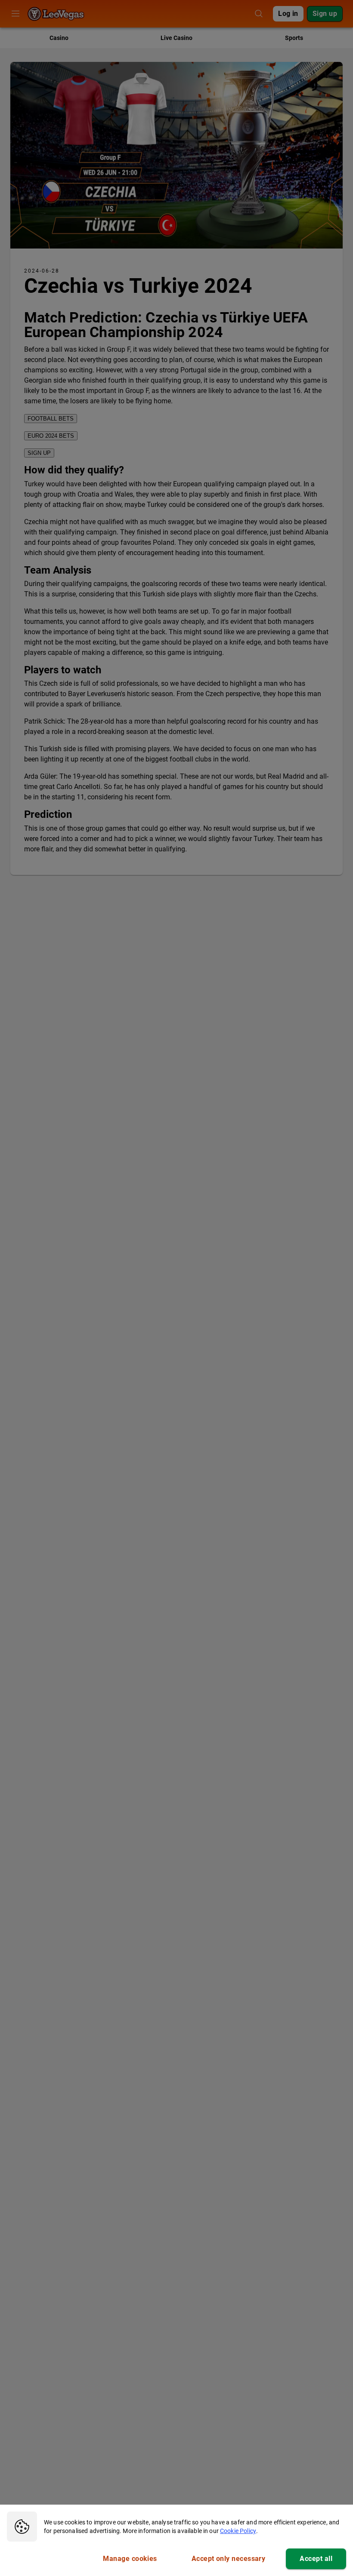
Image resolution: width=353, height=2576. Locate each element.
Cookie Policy (238, 2531)
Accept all (316, 2559)
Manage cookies (130, 2559)
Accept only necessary (229, 2559)
